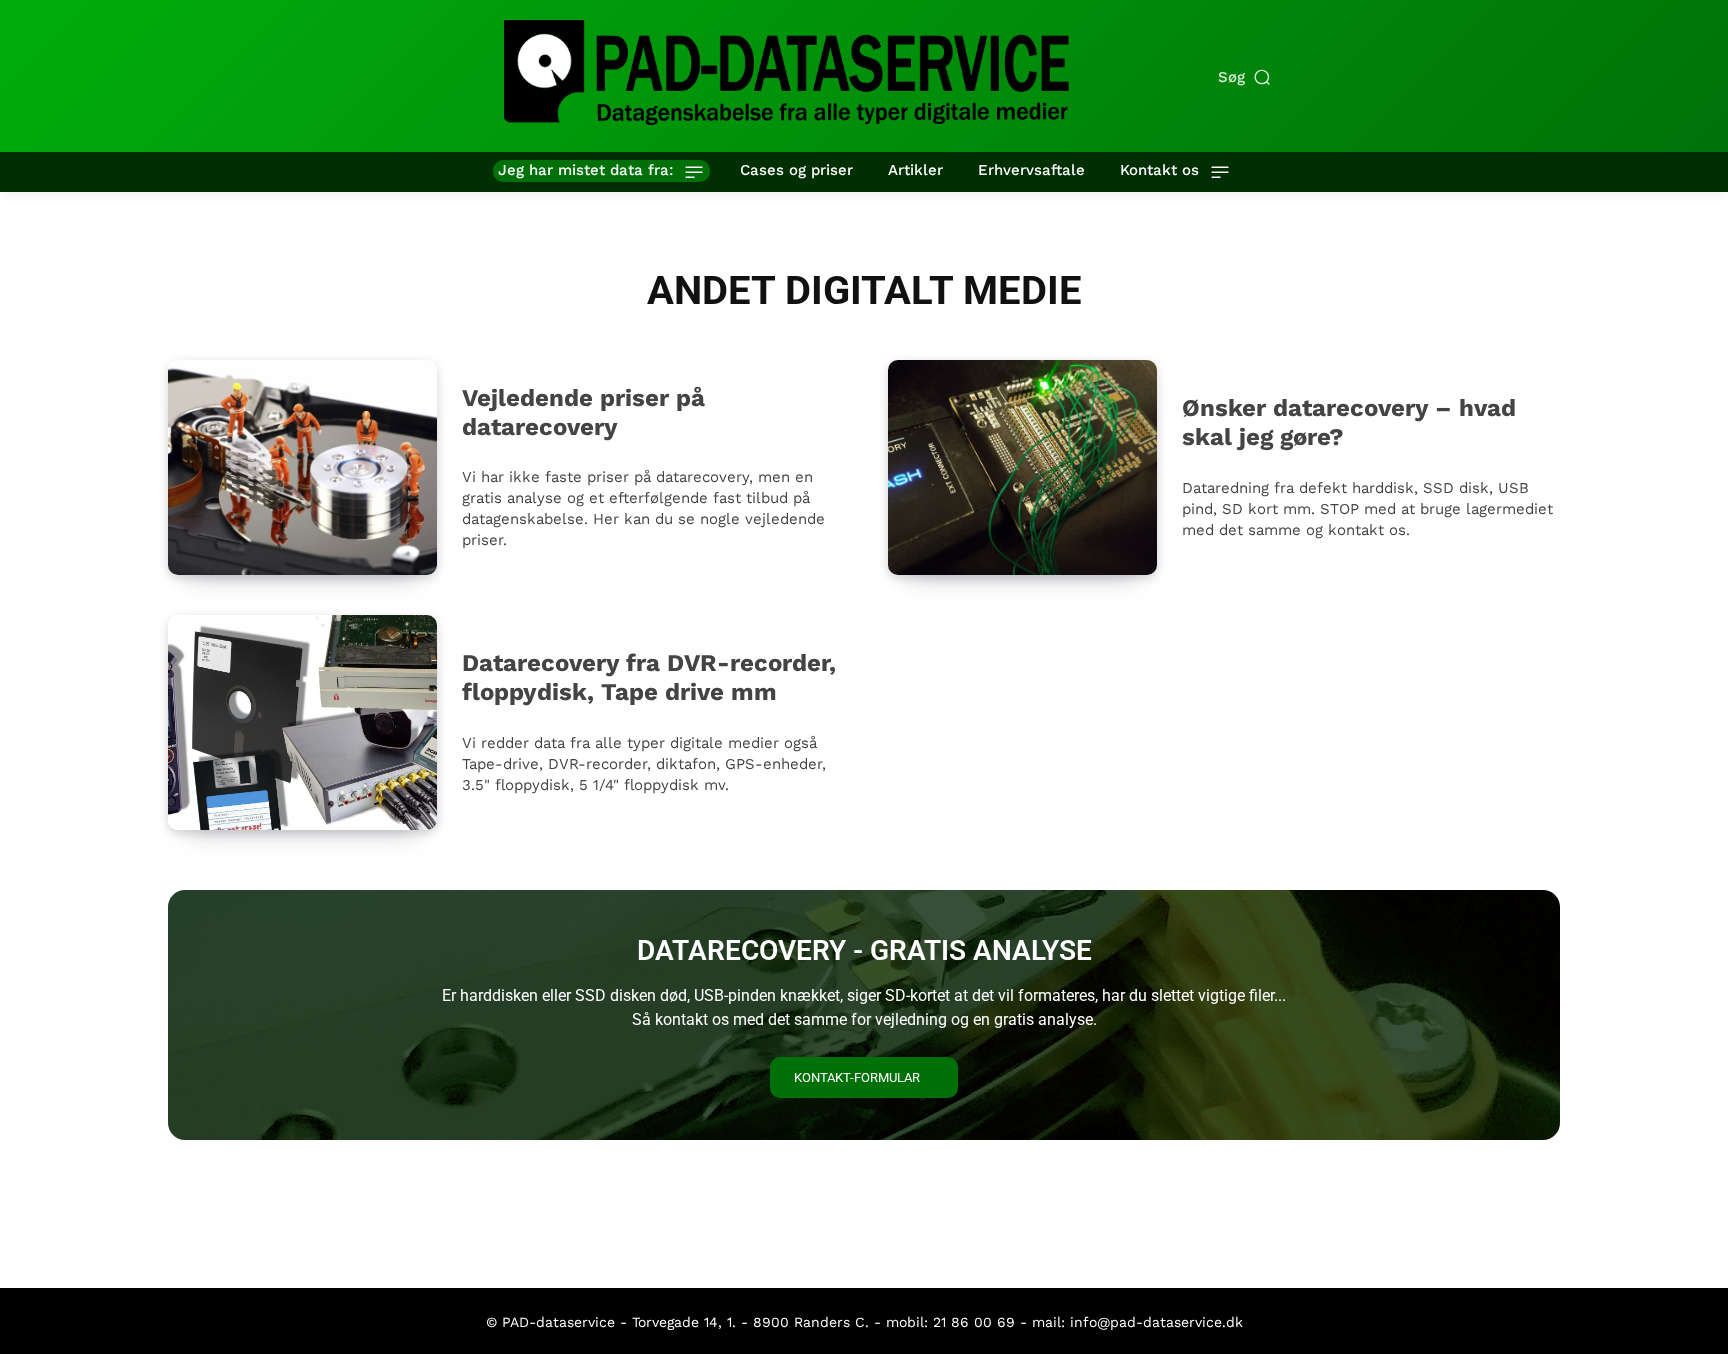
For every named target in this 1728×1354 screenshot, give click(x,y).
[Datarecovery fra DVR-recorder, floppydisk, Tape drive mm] (302, 722)
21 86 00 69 (974, 1322)
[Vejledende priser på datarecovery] (302, 467)
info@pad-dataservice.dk (1156, 1322)
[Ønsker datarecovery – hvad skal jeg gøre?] (1022, 467)
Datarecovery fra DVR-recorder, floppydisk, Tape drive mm (649, 677)
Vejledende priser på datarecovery (583, 412)
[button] (1246, 77)
